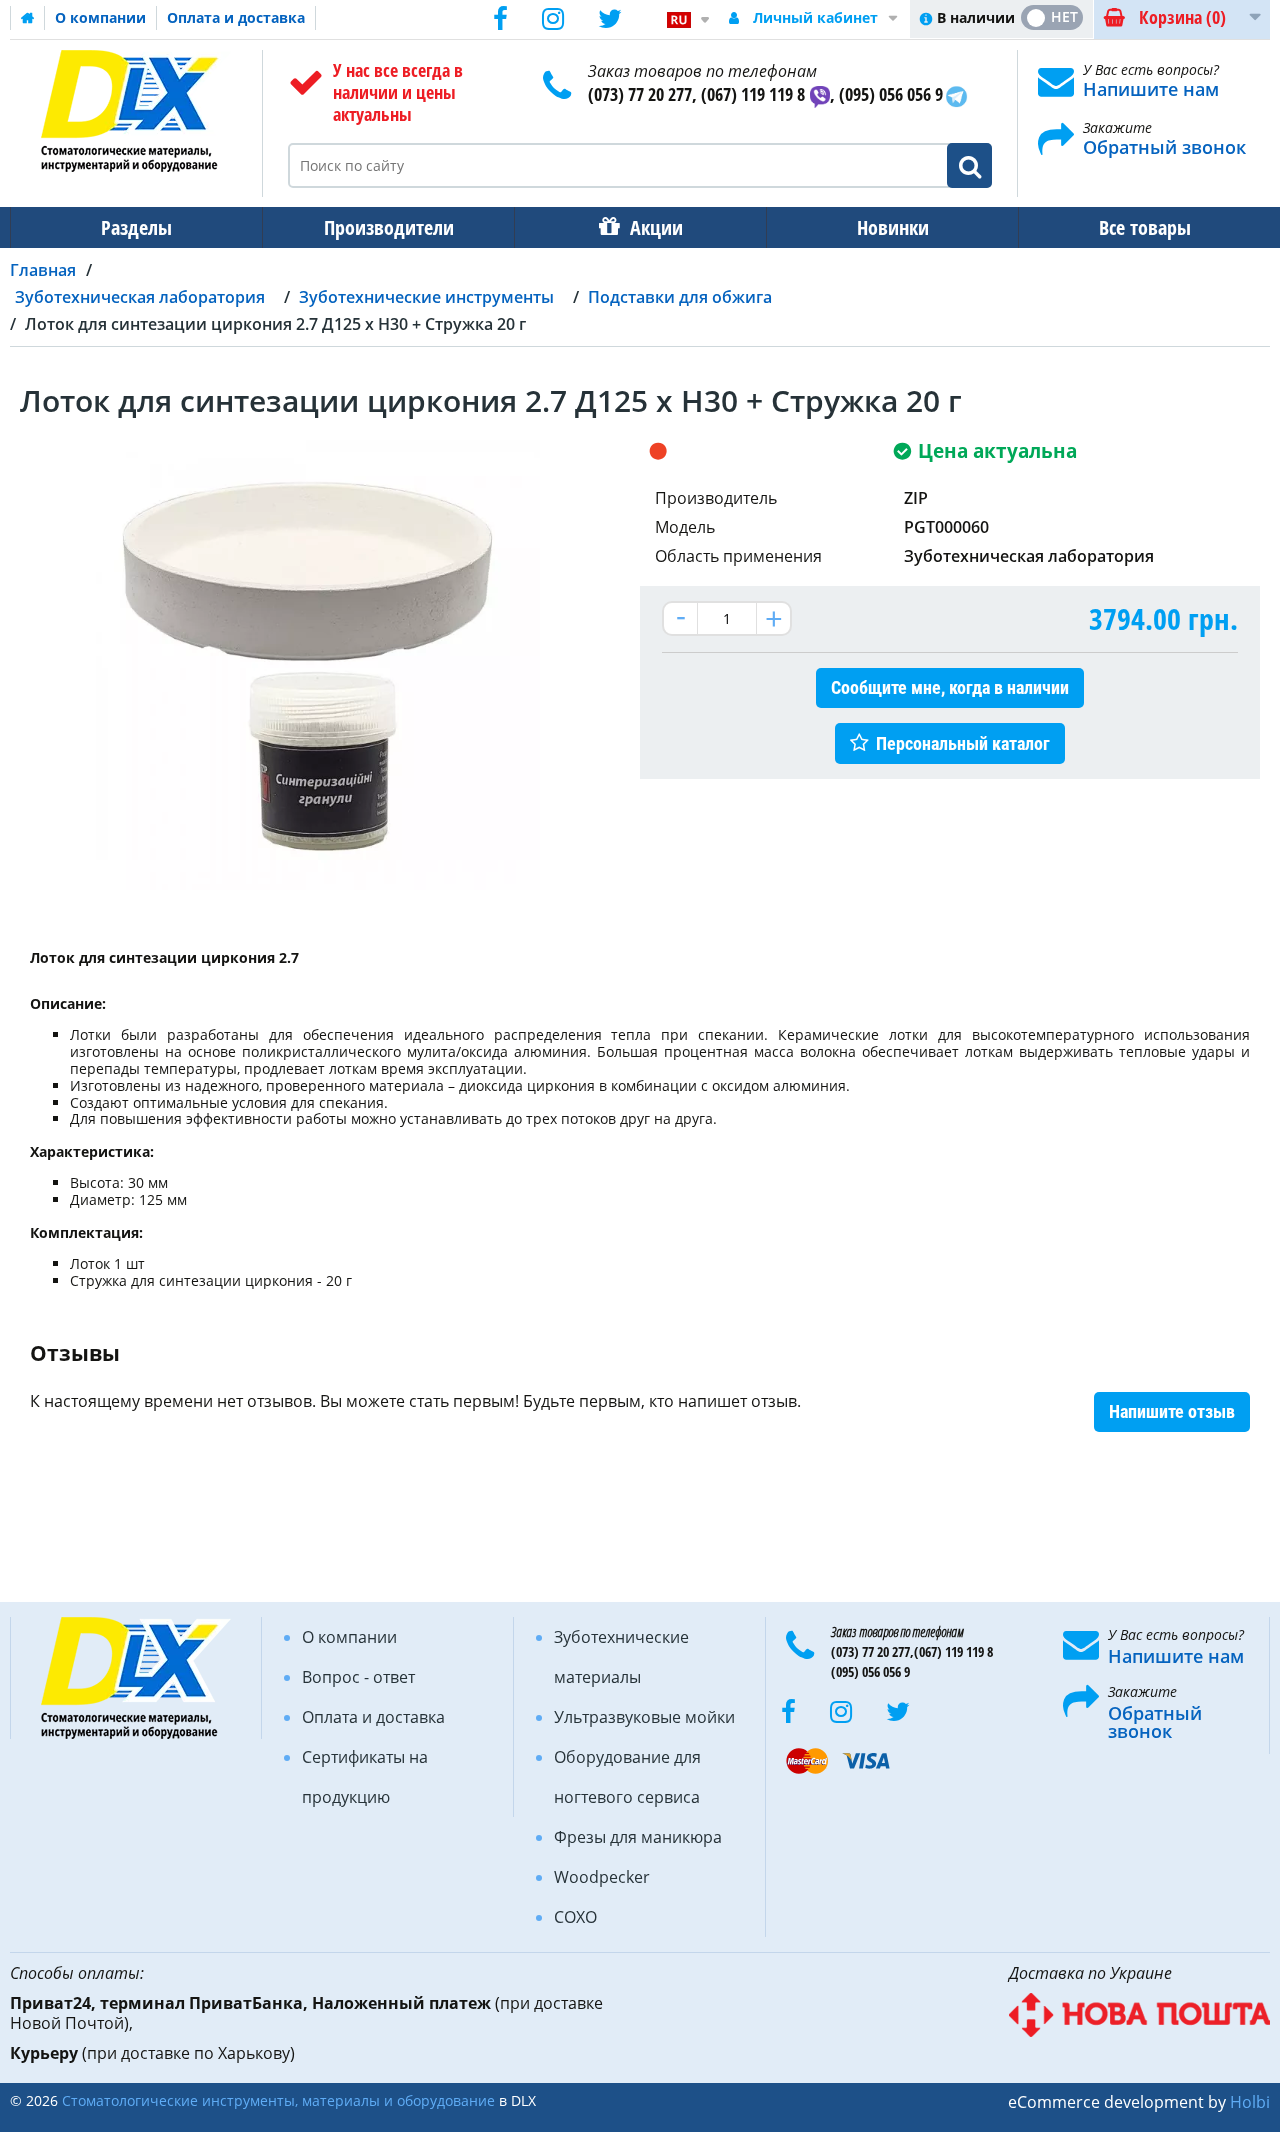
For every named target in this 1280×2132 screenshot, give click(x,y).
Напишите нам (1151, 89)
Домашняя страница (28, 18)
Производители (389, 227)
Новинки (893, 227)
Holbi (1250, 2102)
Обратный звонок (1164, 147)
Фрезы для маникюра (638, 1837)
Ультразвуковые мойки (644, 1717)
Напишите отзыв (1172, 1411)
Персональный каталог (963, 743)
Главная (43, 270)
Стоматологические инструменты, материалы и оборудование (278, 2100)
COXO (575, 1917)
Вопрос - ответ (358, 1677)
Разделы (136, 227)
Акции (656, 227)
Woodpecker (602, 1877)
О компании (100, 17)
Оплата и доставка (236, 17)
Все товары (1145, 227)
